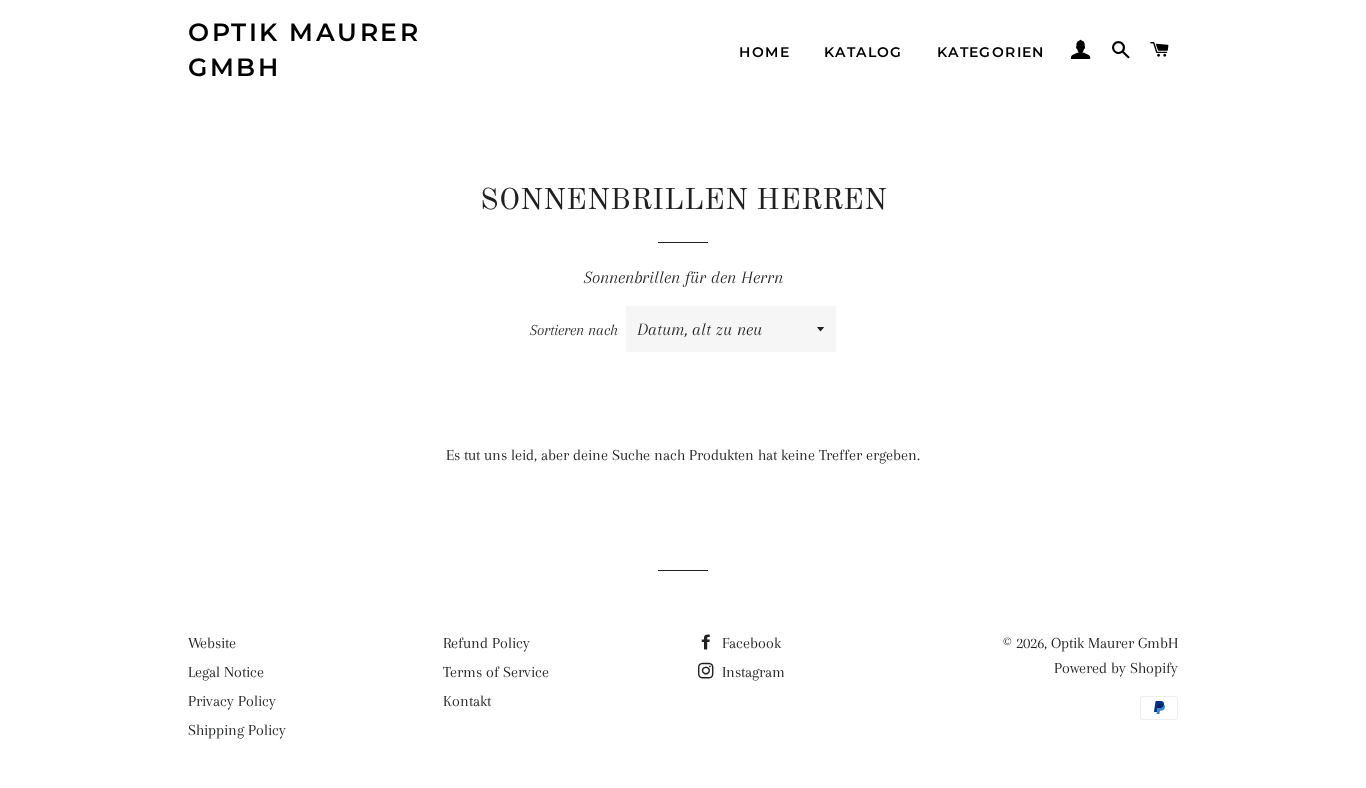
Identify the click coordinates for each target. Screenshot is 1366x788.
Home (764, 52)
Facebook (749, 643)
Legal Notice (226, 672)
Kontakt (467, 701)
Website (212, 643)
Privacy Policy (232, 701)
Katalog (863, 52)
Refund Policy (486, 643)
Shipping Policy (237, 730)
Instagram (751, 672)
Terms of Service (496, 672)
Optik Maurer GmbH (304, 49)
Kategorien (991, 52)
